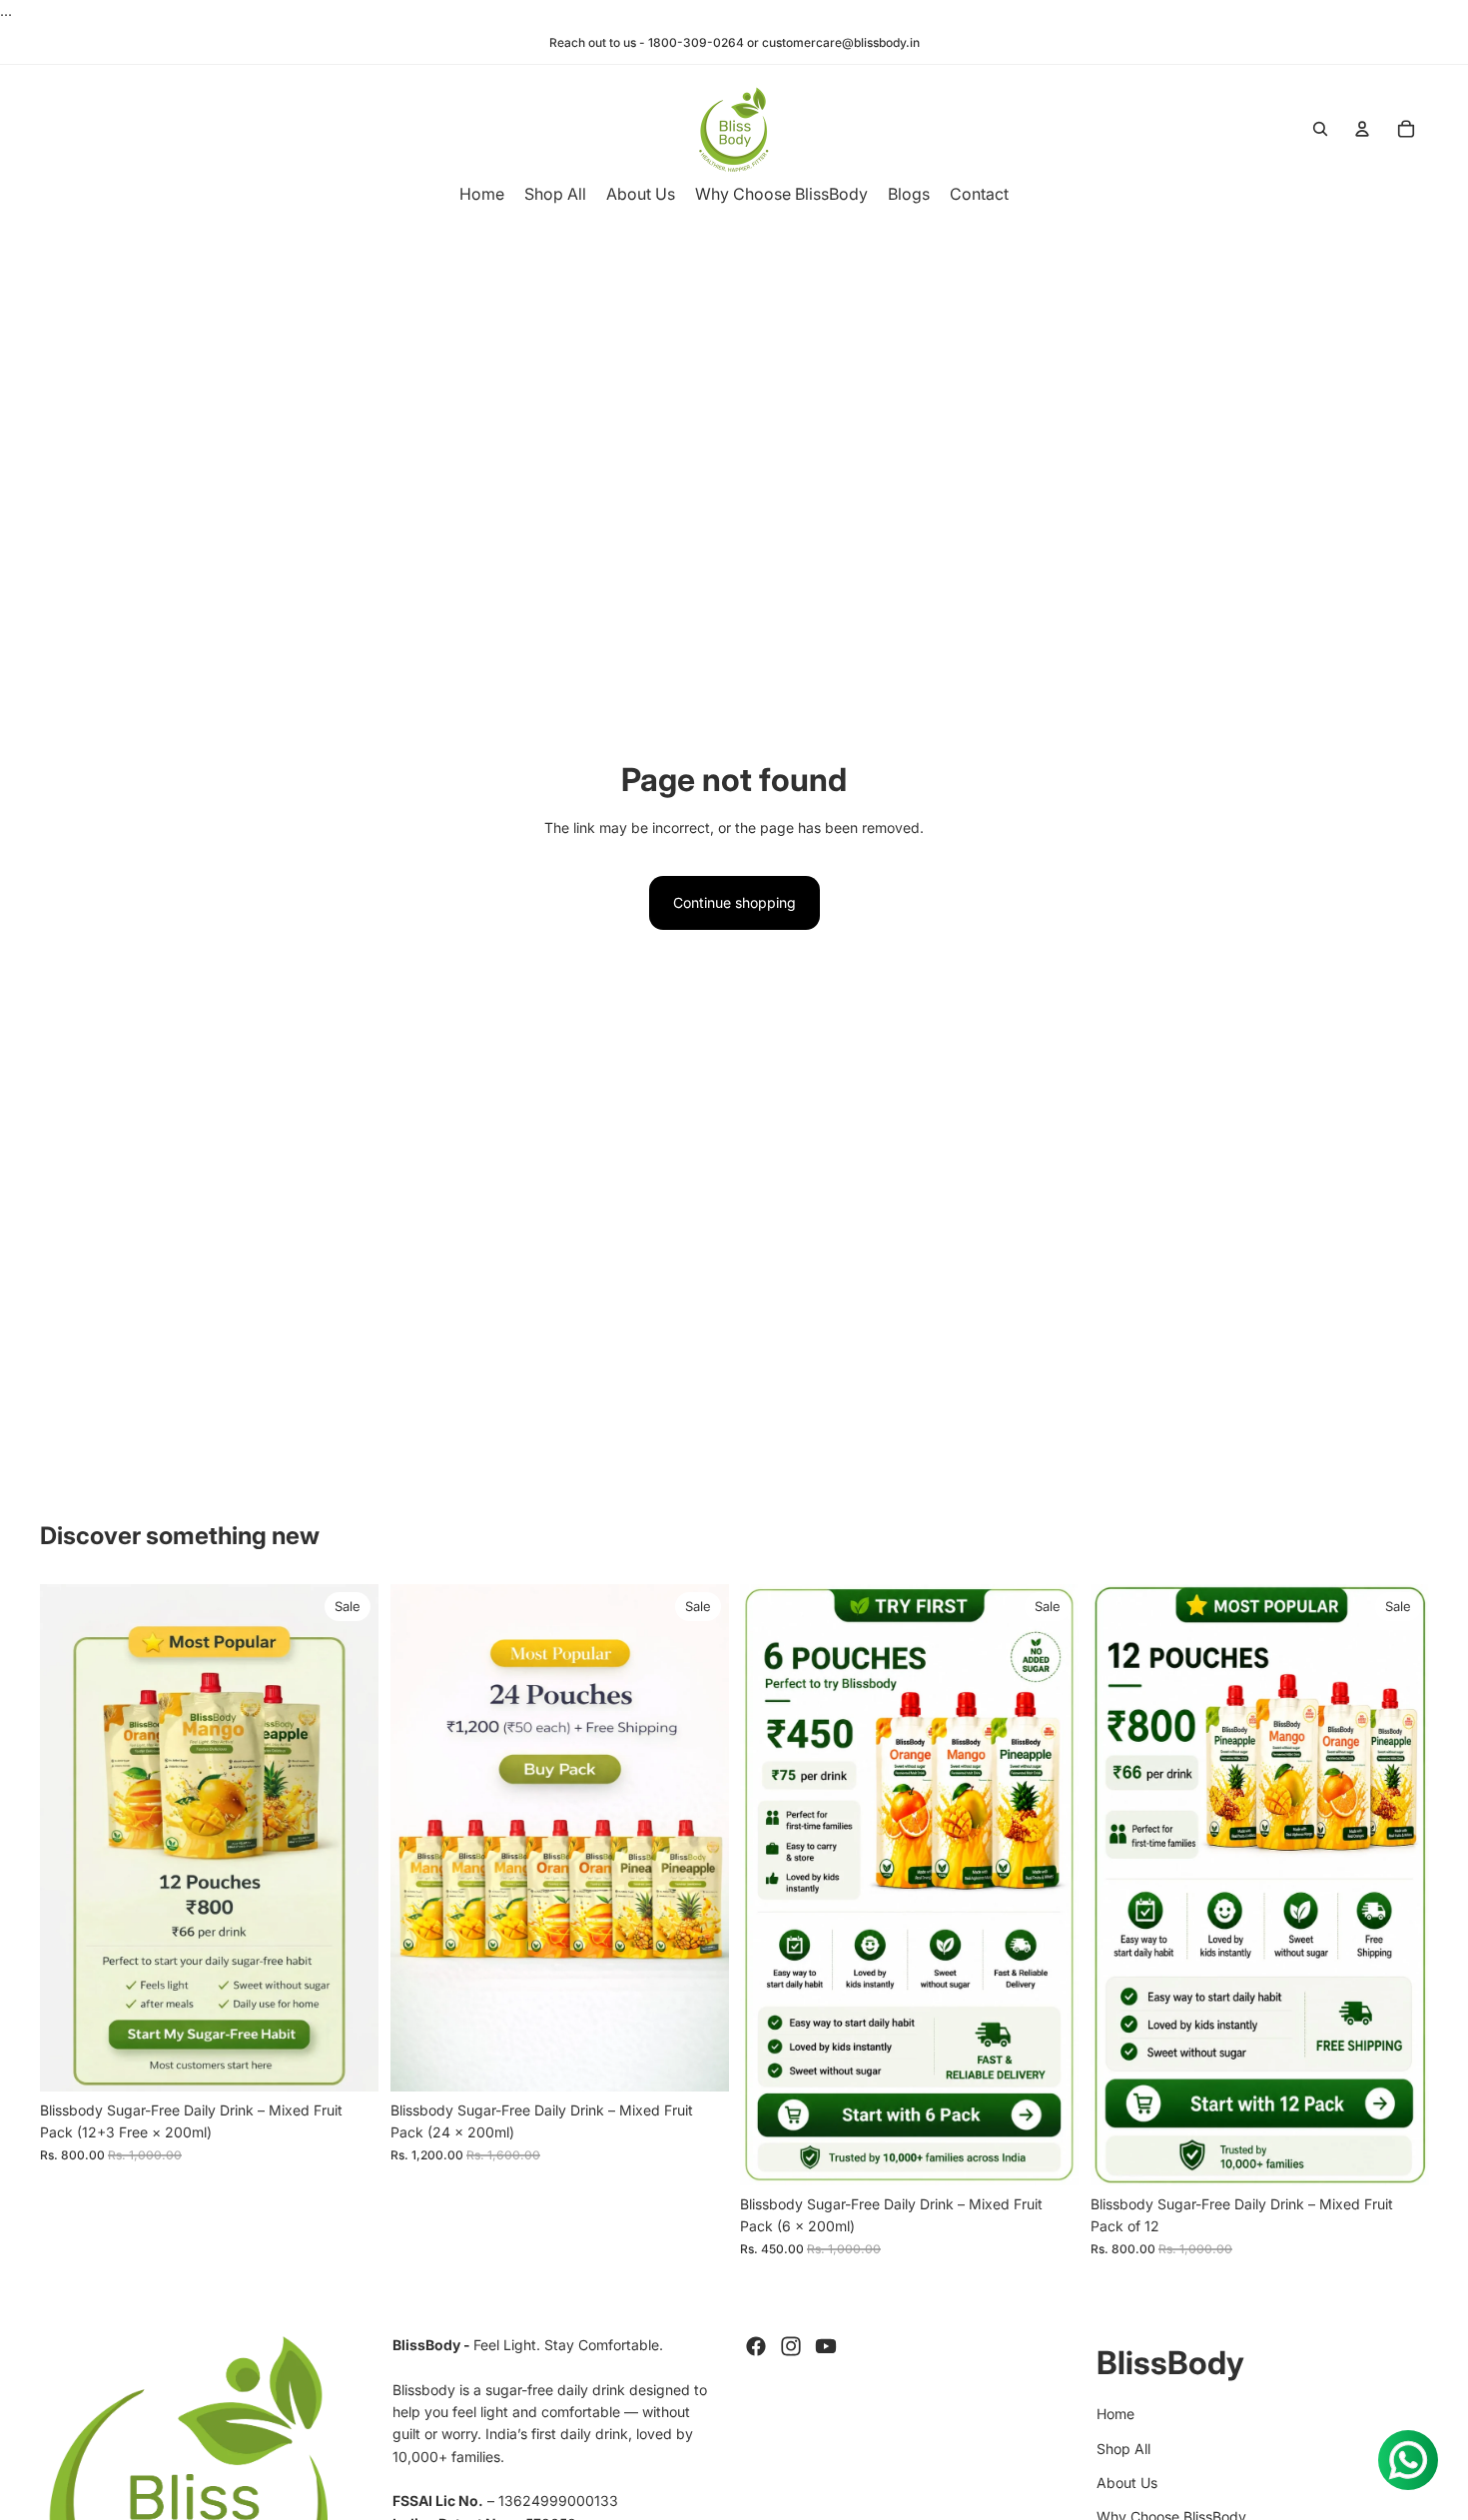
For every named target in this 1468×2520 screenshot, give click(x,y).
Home (1115, 2414)
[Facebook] (756, 2346)
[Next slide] (349, 1838)
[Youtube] (826, 2346)
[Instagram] (791, 2346)
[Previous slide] (70, 1838)
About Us (1127, 2483)
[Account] (1362, 129)
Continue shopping (734, 902)
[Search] (1320, 129)
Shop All (1123, 2449)
